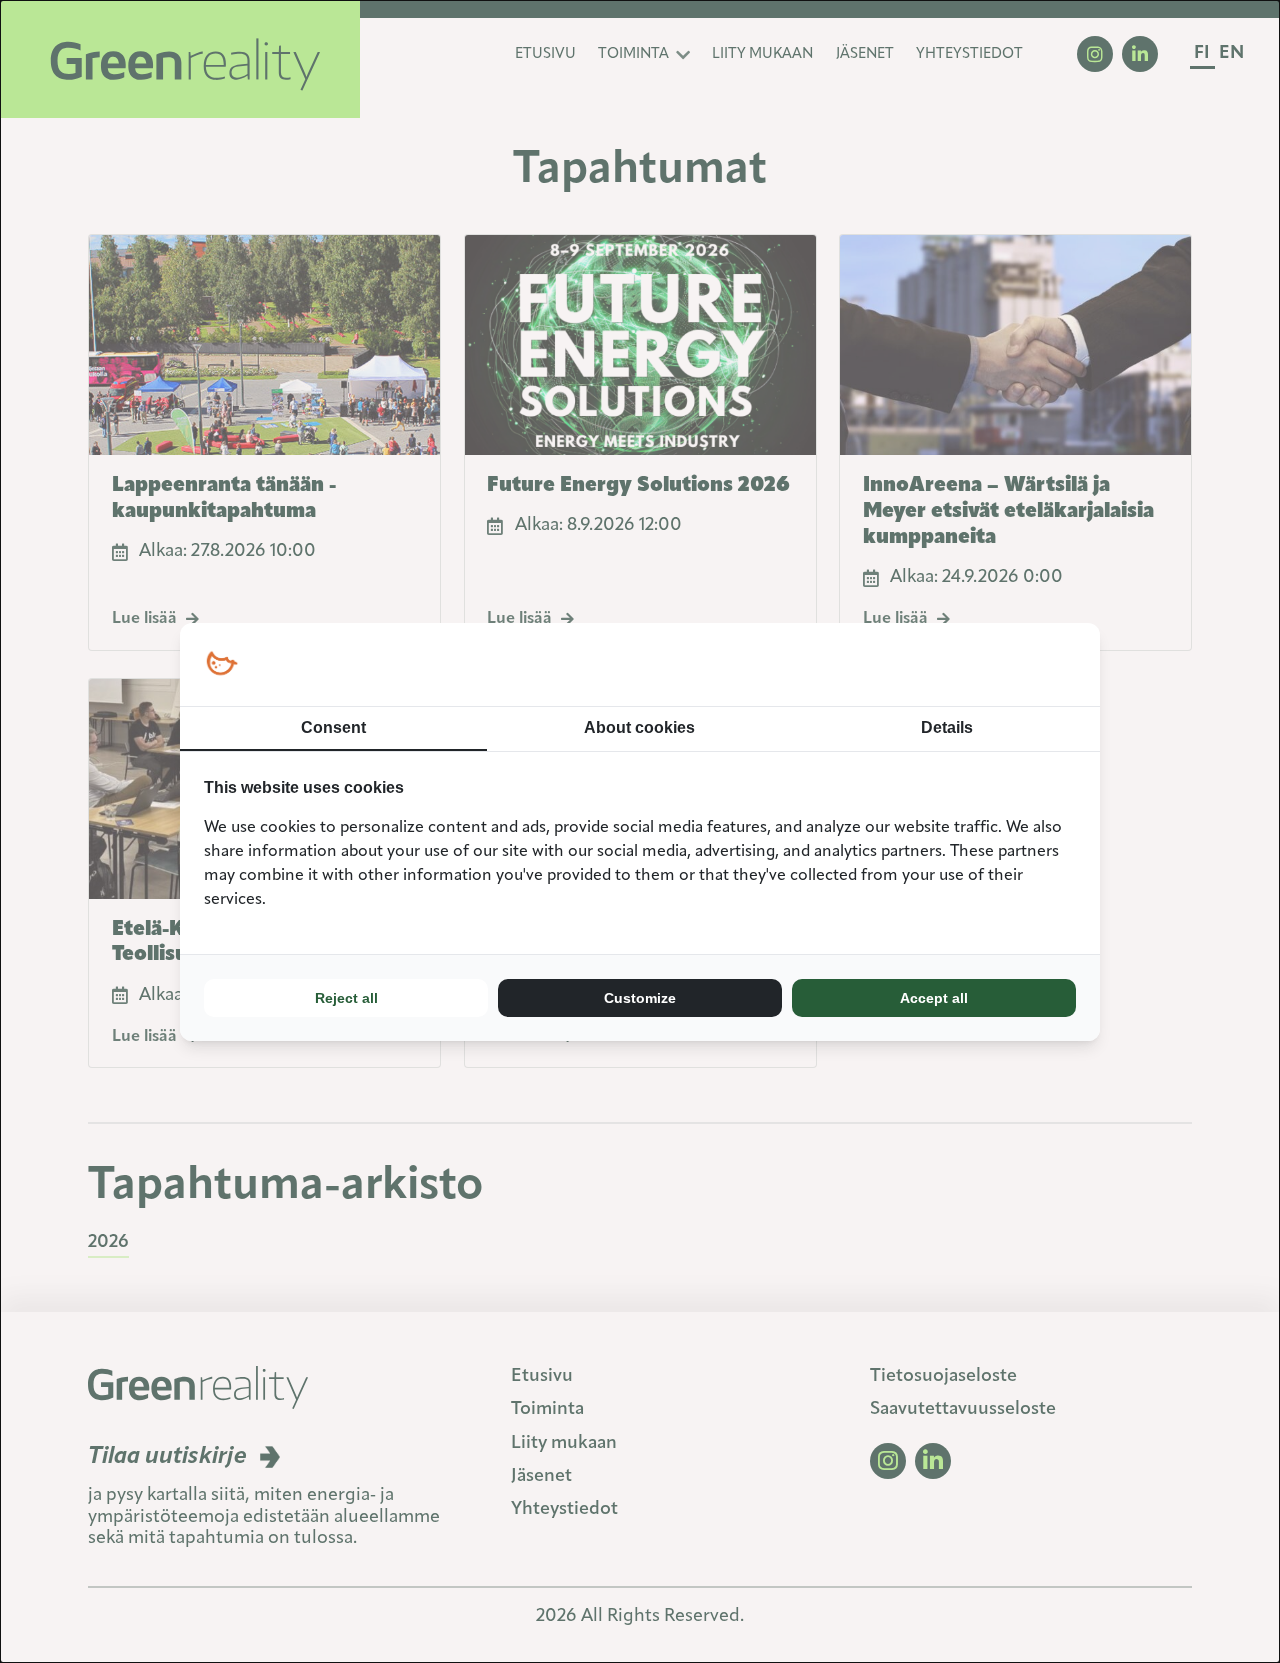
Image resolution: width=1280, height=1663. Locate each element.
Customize (640, 998)
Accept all (934, 998)
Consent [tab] (333, 727)
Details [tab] (947, 727)
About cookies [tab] (639, 727)
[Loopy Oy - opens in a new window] (221, 664)
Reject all (346, 998)
